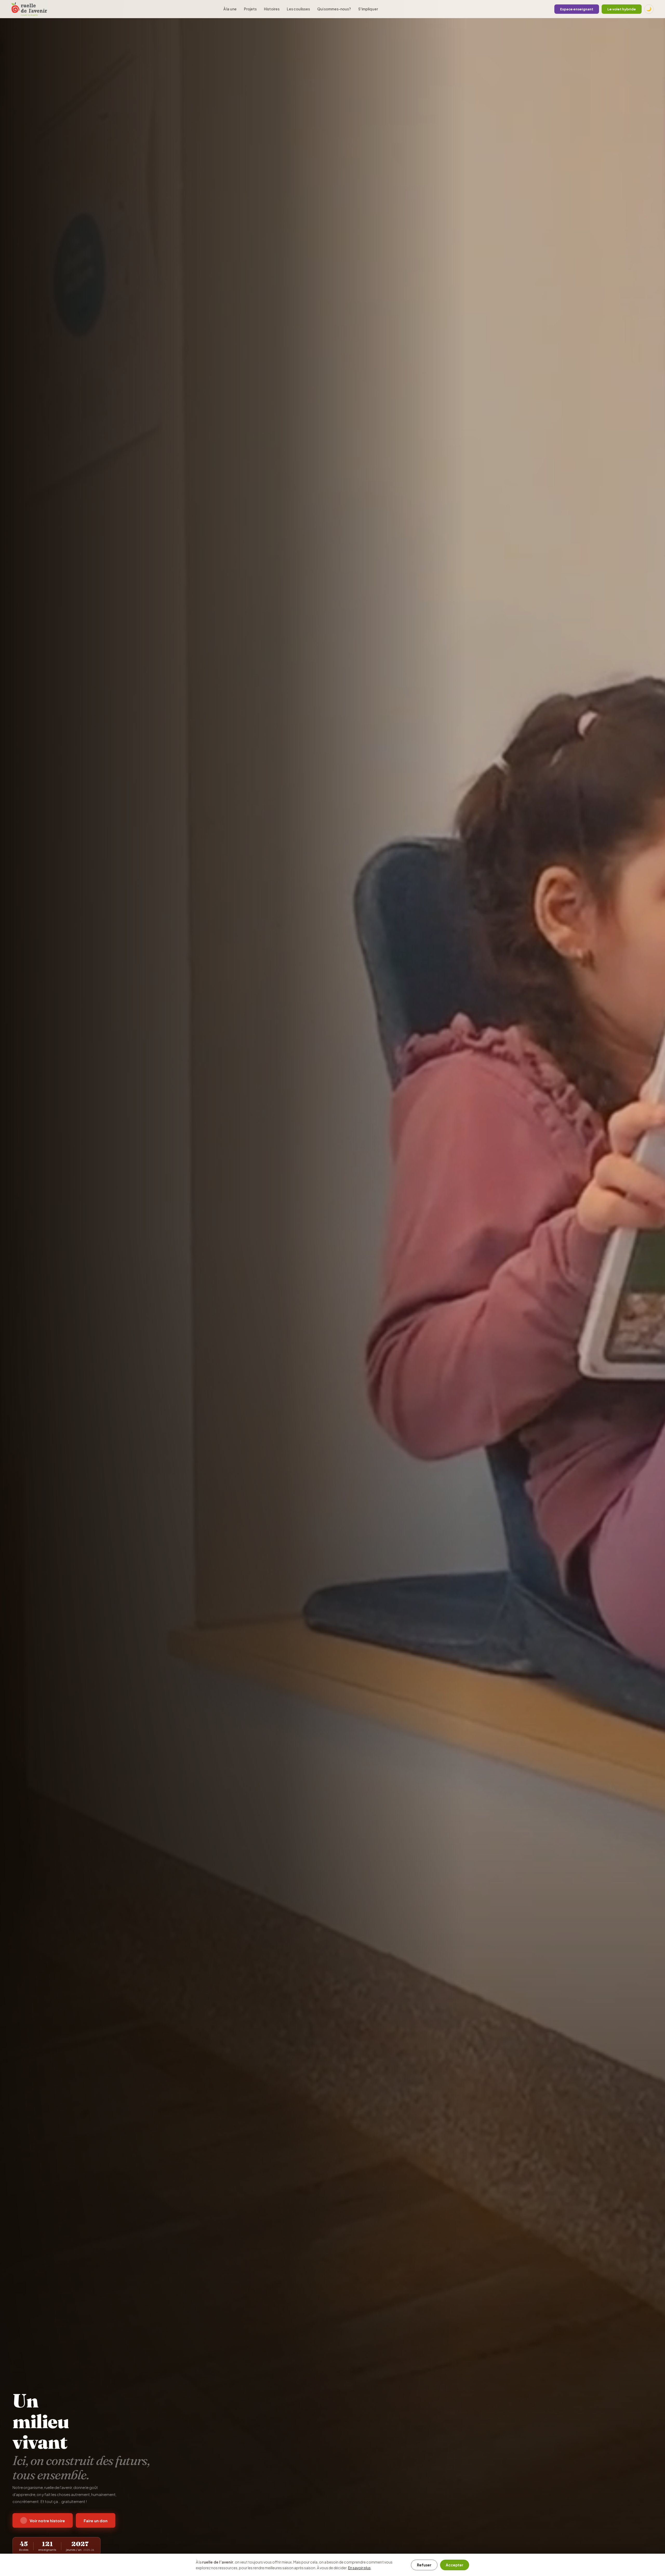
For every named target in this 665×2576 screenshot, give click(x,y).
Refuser (424, 2565)
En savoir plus (359, 2568)
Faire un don (96, 2521)
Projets (250, 9)
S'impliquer (368, 9)
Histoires (272, 9)
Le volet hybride (622, 9)
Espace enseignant (577, 9)
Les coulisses (298, 9)
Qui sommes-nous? (334, 9)
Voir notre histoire (47, 2521)
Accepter (455, 2565)
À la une (230, 9)
